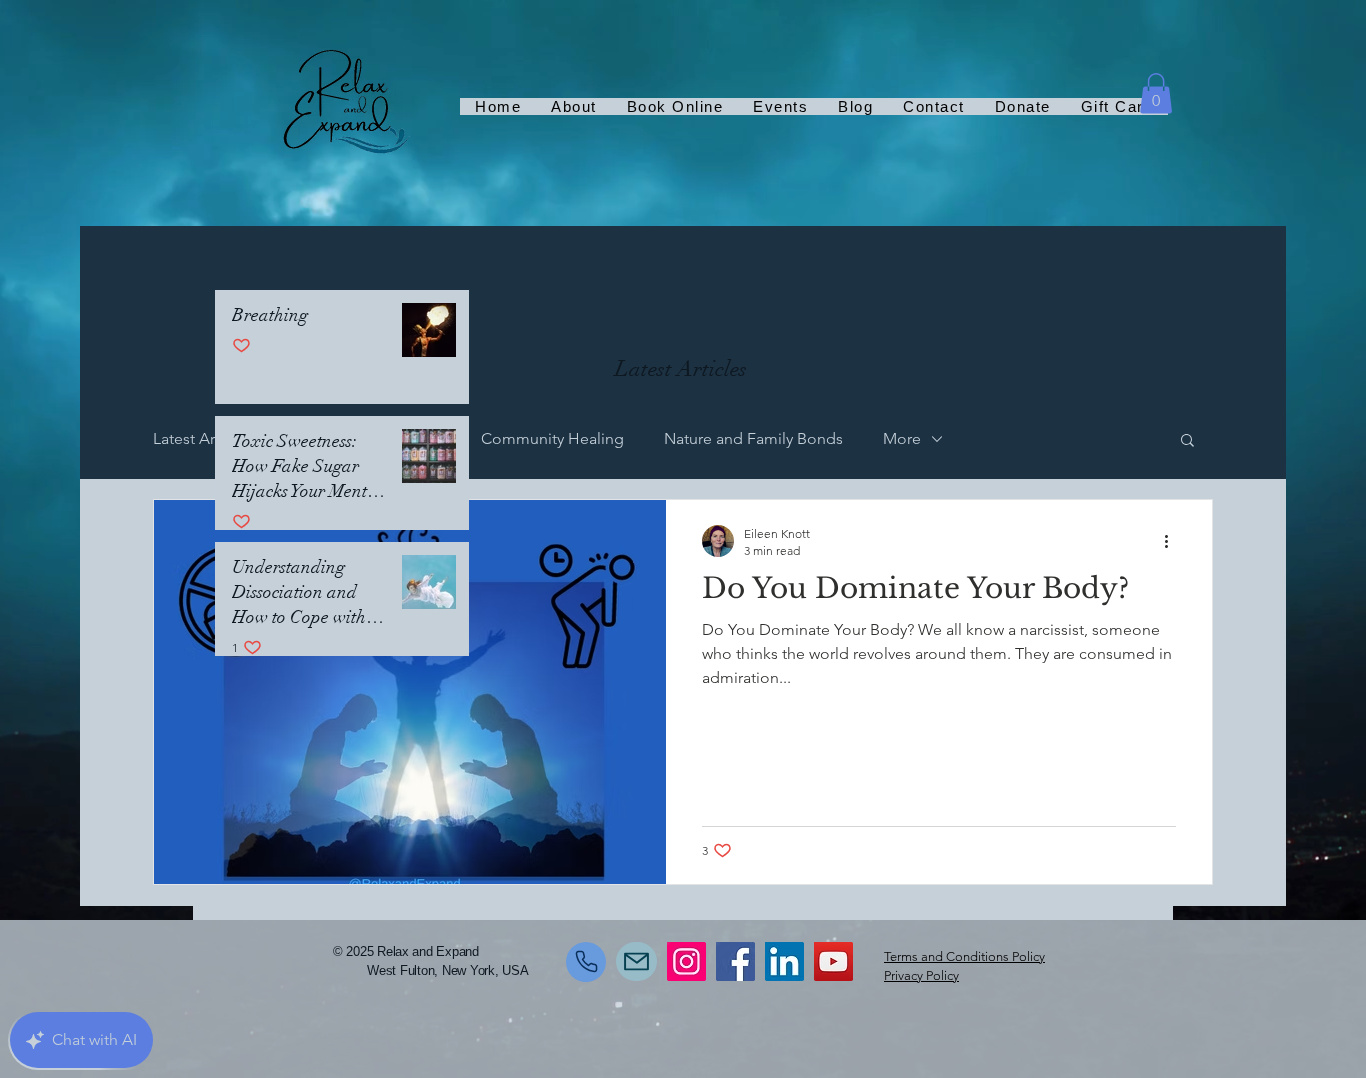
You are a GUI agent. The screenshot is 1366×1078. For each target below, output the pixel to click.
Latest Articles (202, 438)
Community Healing (552, 438)
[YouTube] (833, 961)
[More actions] (1173, 541)
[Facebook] (735, 961)
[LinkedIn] (784, 961)
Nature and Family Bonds (753, 438)
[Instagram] (686, 961)
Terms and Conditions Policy (964, 956)
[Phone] (586, 962)
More (902, 438)
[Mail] (636, 961)
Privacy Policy (921, 975)
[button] (1156, 93)
